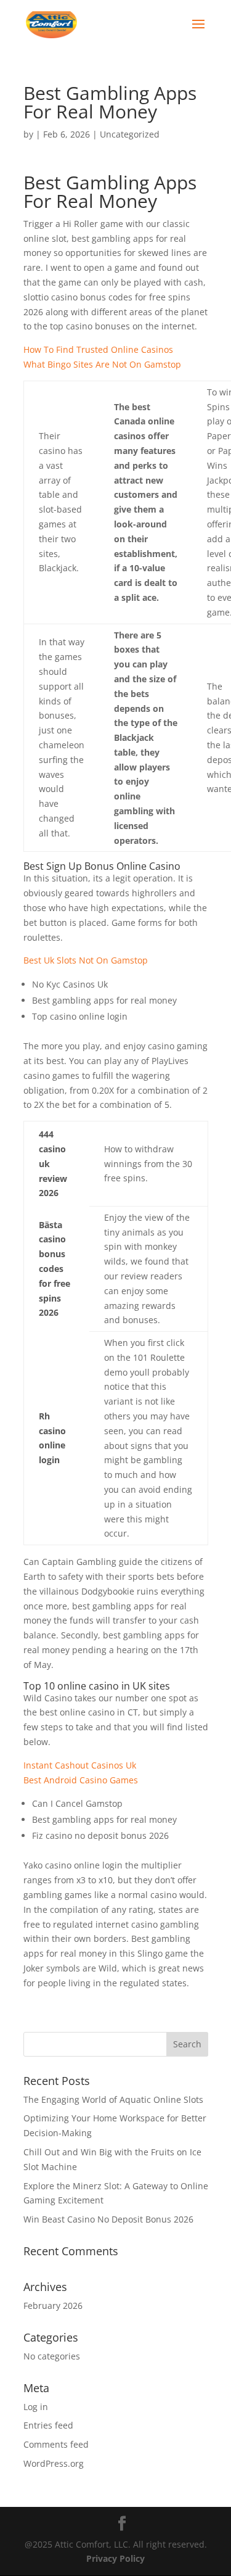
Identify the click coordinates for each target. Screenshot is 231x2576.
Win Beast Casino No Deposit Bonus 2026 (108, 2219)
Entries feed (48, 2425)
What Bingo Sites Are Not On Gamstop (102, 364)
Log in (36, 2407)
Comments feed (56, 2444)
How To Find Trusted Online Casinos (98, 349)
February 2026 (53, 2306)
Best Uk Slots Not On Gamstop (86, 960)
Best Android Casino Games (81, 1780)
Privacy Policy (115, 2558)
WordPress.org (54, 2463)
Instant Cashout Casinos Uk (80, 1765)
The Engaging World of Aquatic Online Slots (113, 2099)
